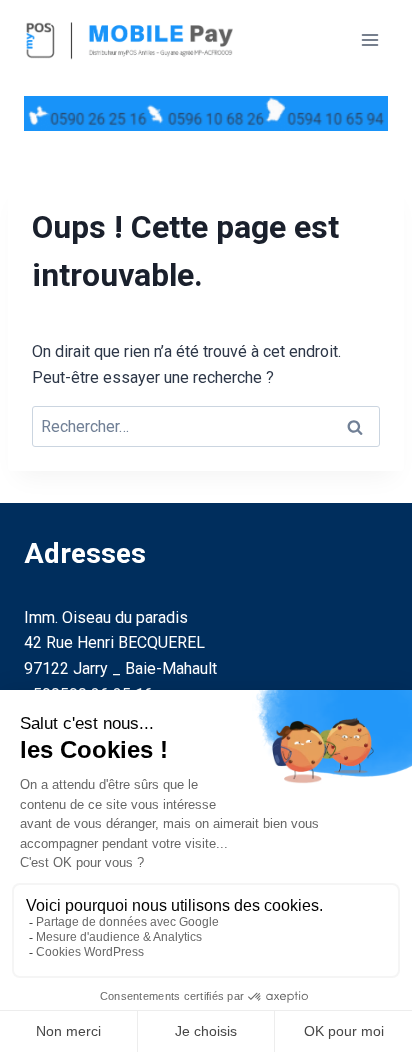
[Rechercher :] (206, 426)
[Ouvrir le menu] (369, 39)
